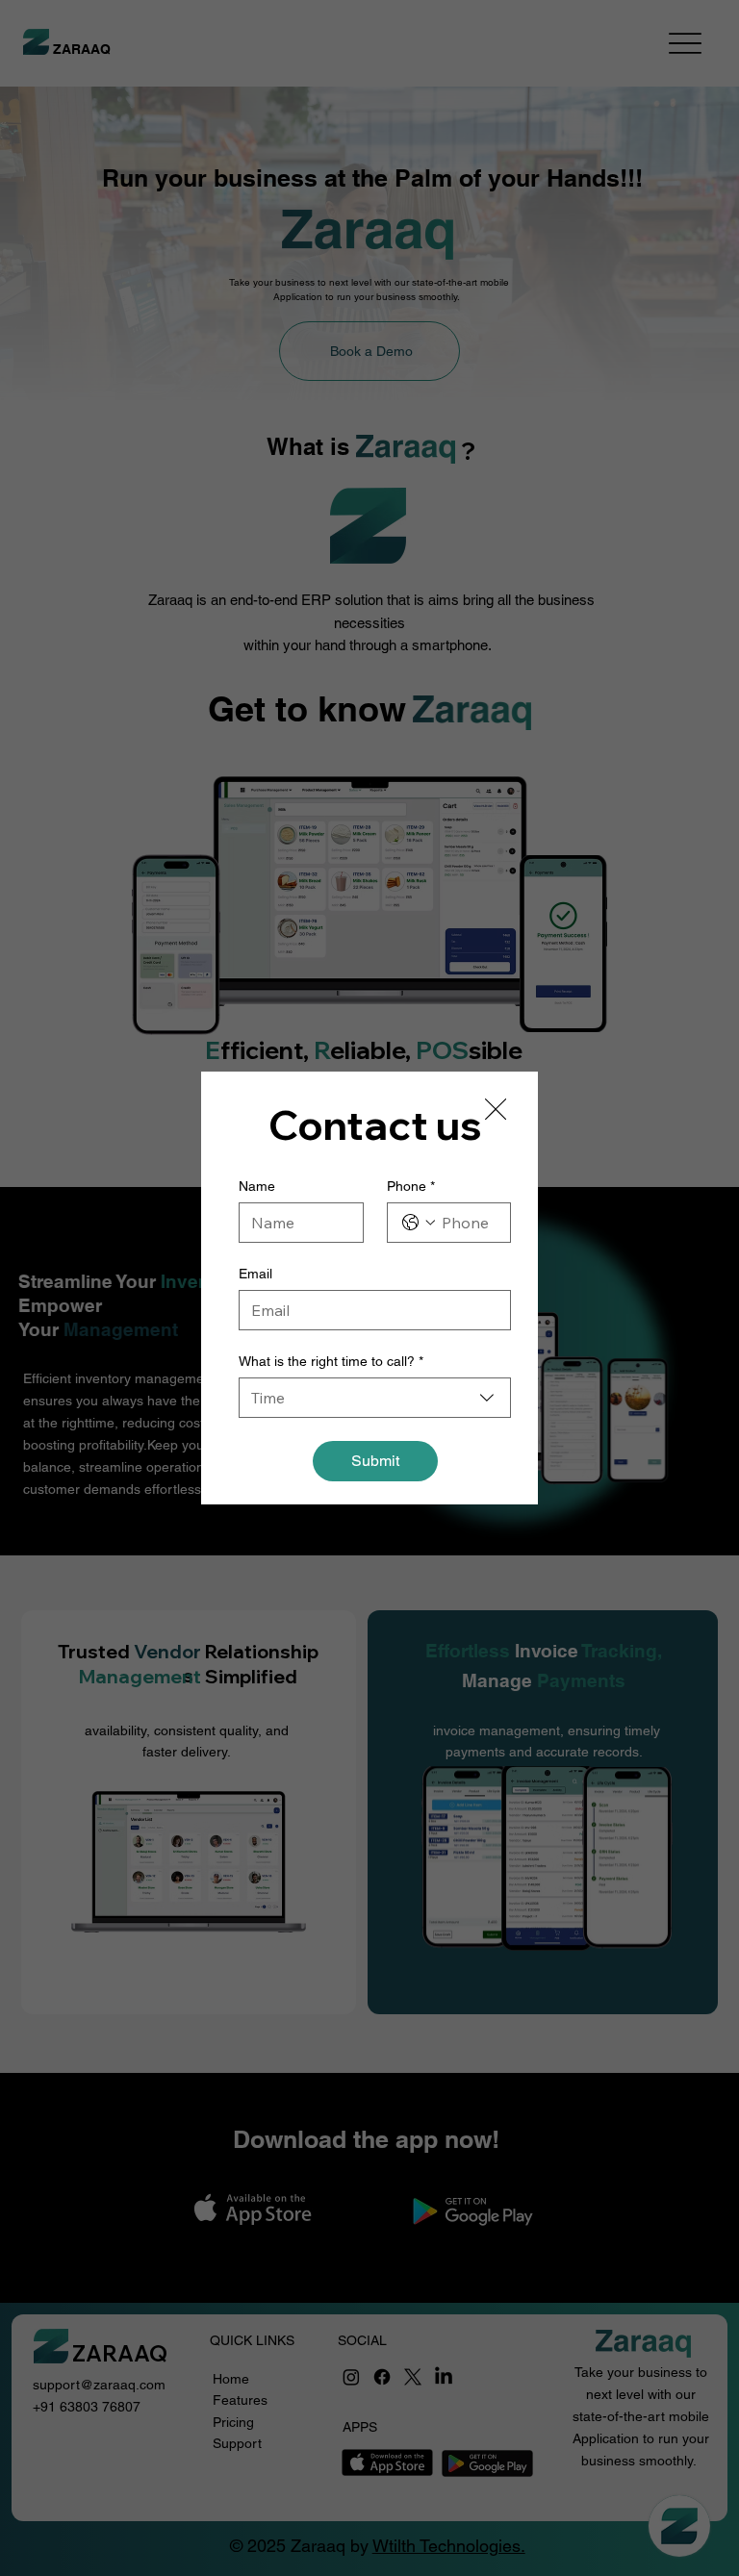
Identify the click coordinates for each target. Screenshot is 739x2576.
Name (257, 1186)
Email (255, 1274)
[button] (496, 1110)
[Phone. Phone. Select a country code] (419, 1223)
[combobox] (375, 1398)
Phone (411, 1186)
